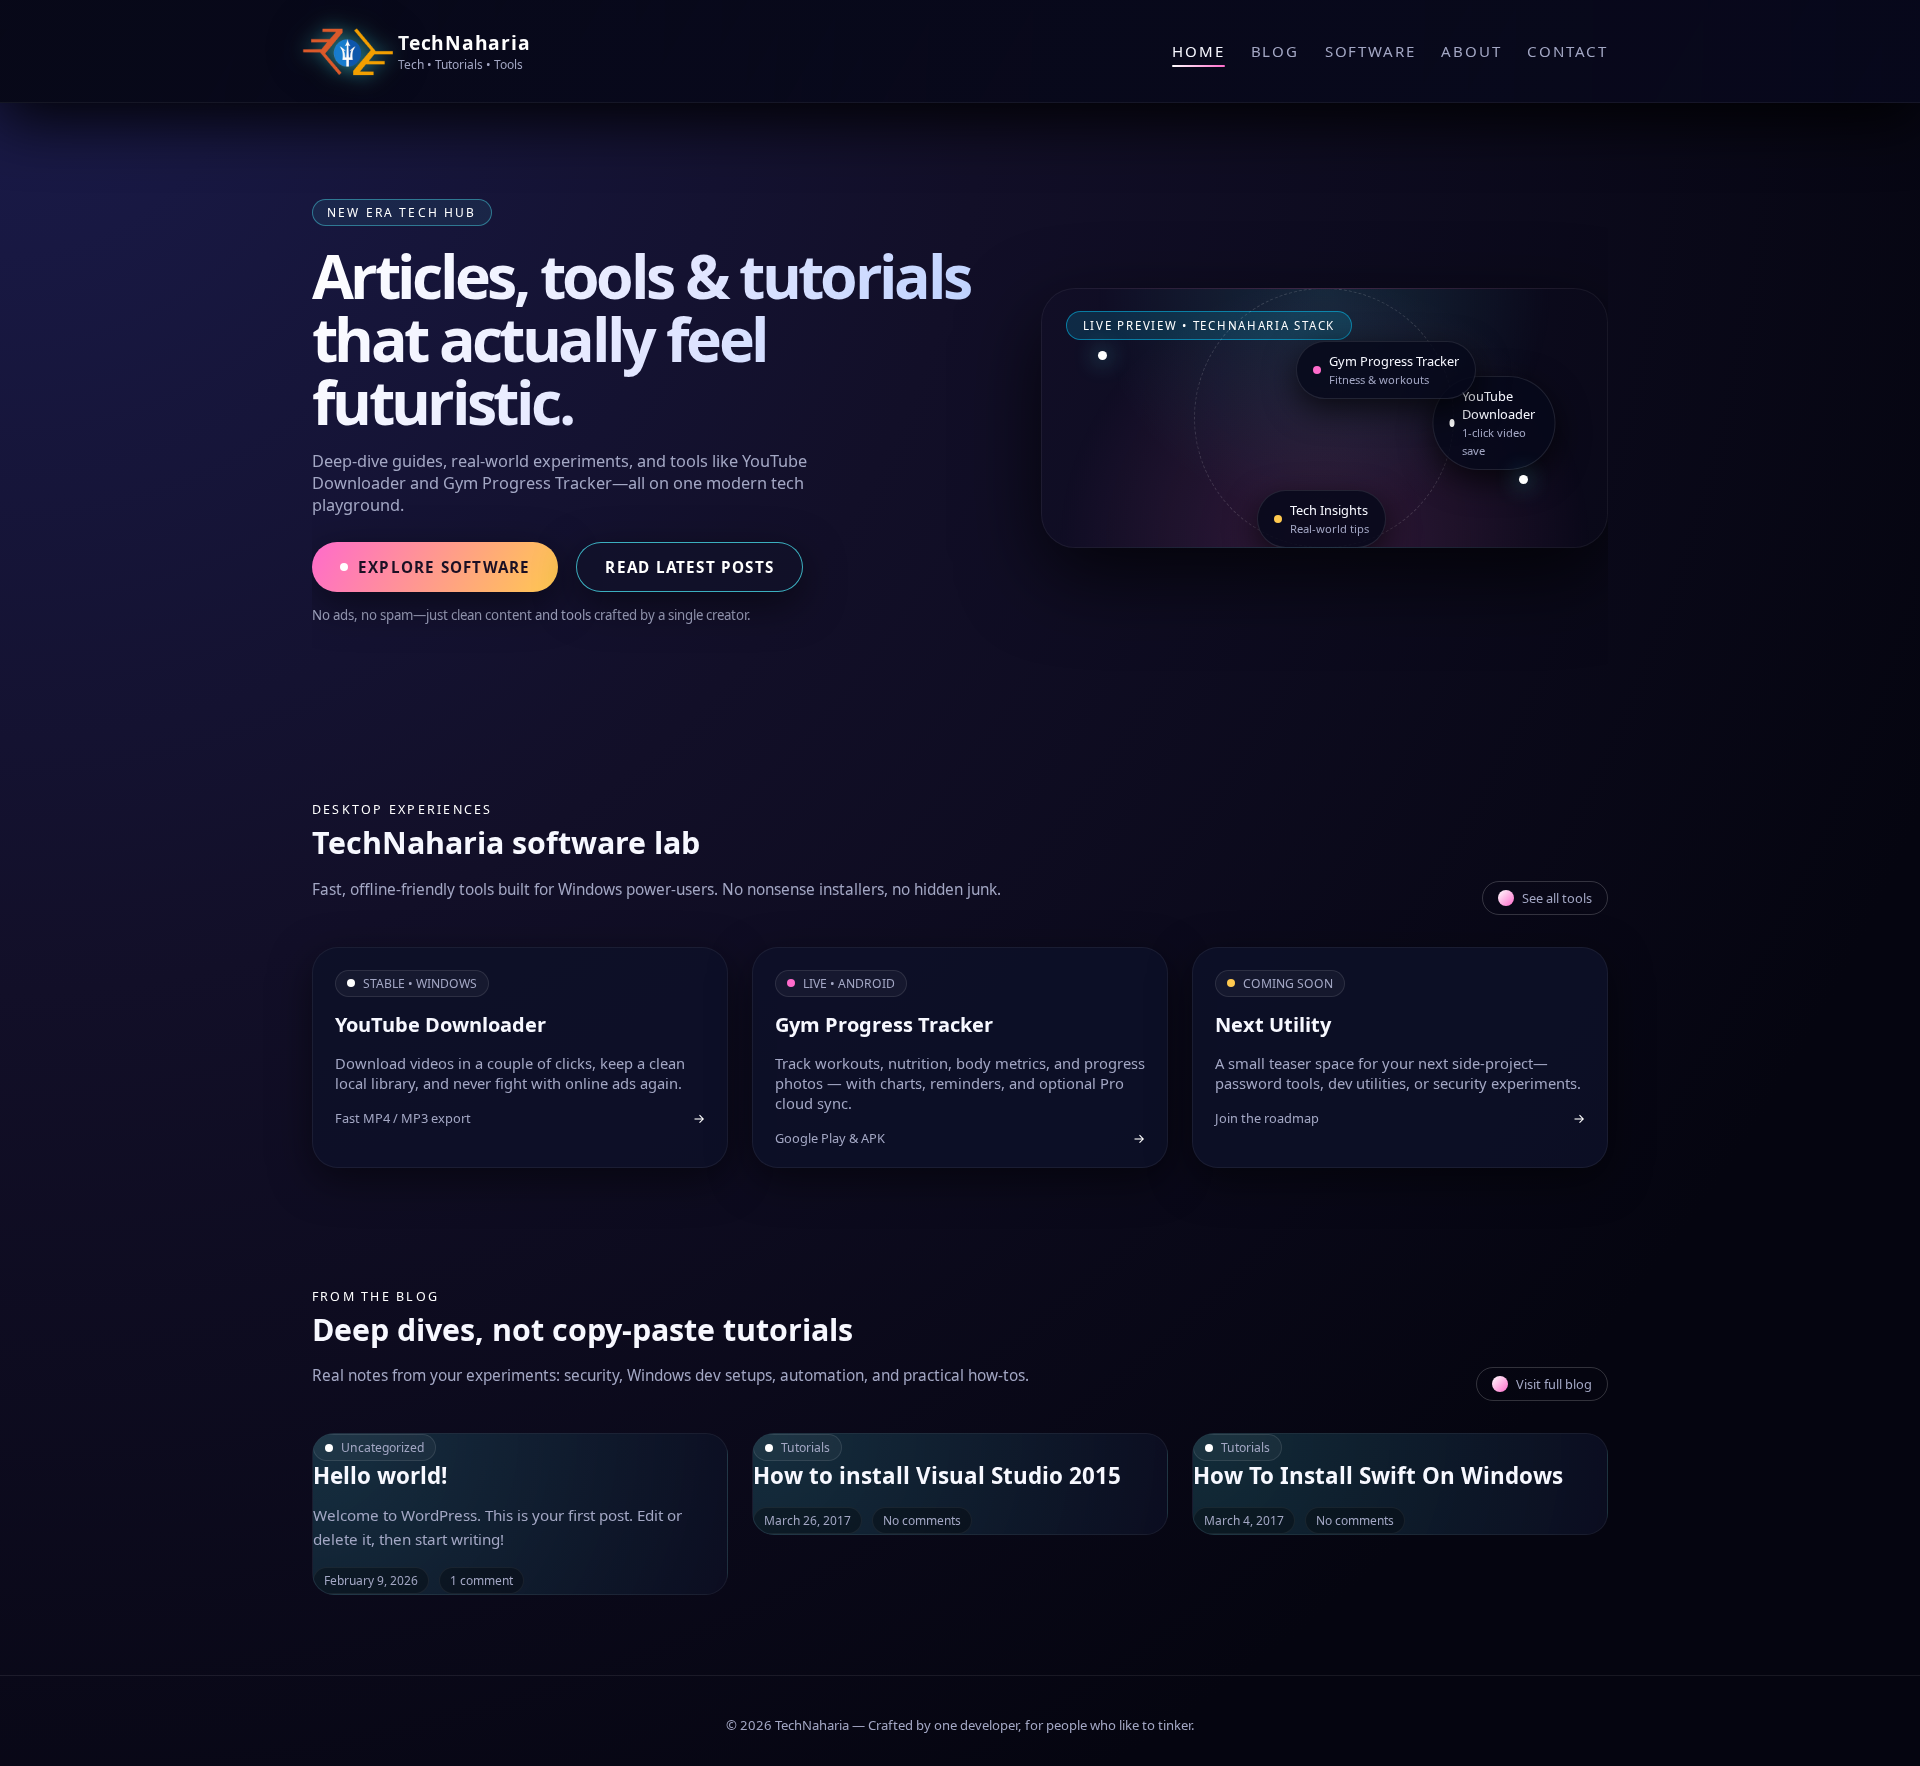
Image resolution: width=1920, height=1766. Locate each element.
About (1471, 51)
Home (1198, 51)
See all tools (1557, 898)
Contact (1567, 51)
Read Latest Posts (689, 567)
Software (1370, 51)
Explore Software (444, 567)
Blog (1275, 51)
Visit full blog (1554, 1384)
